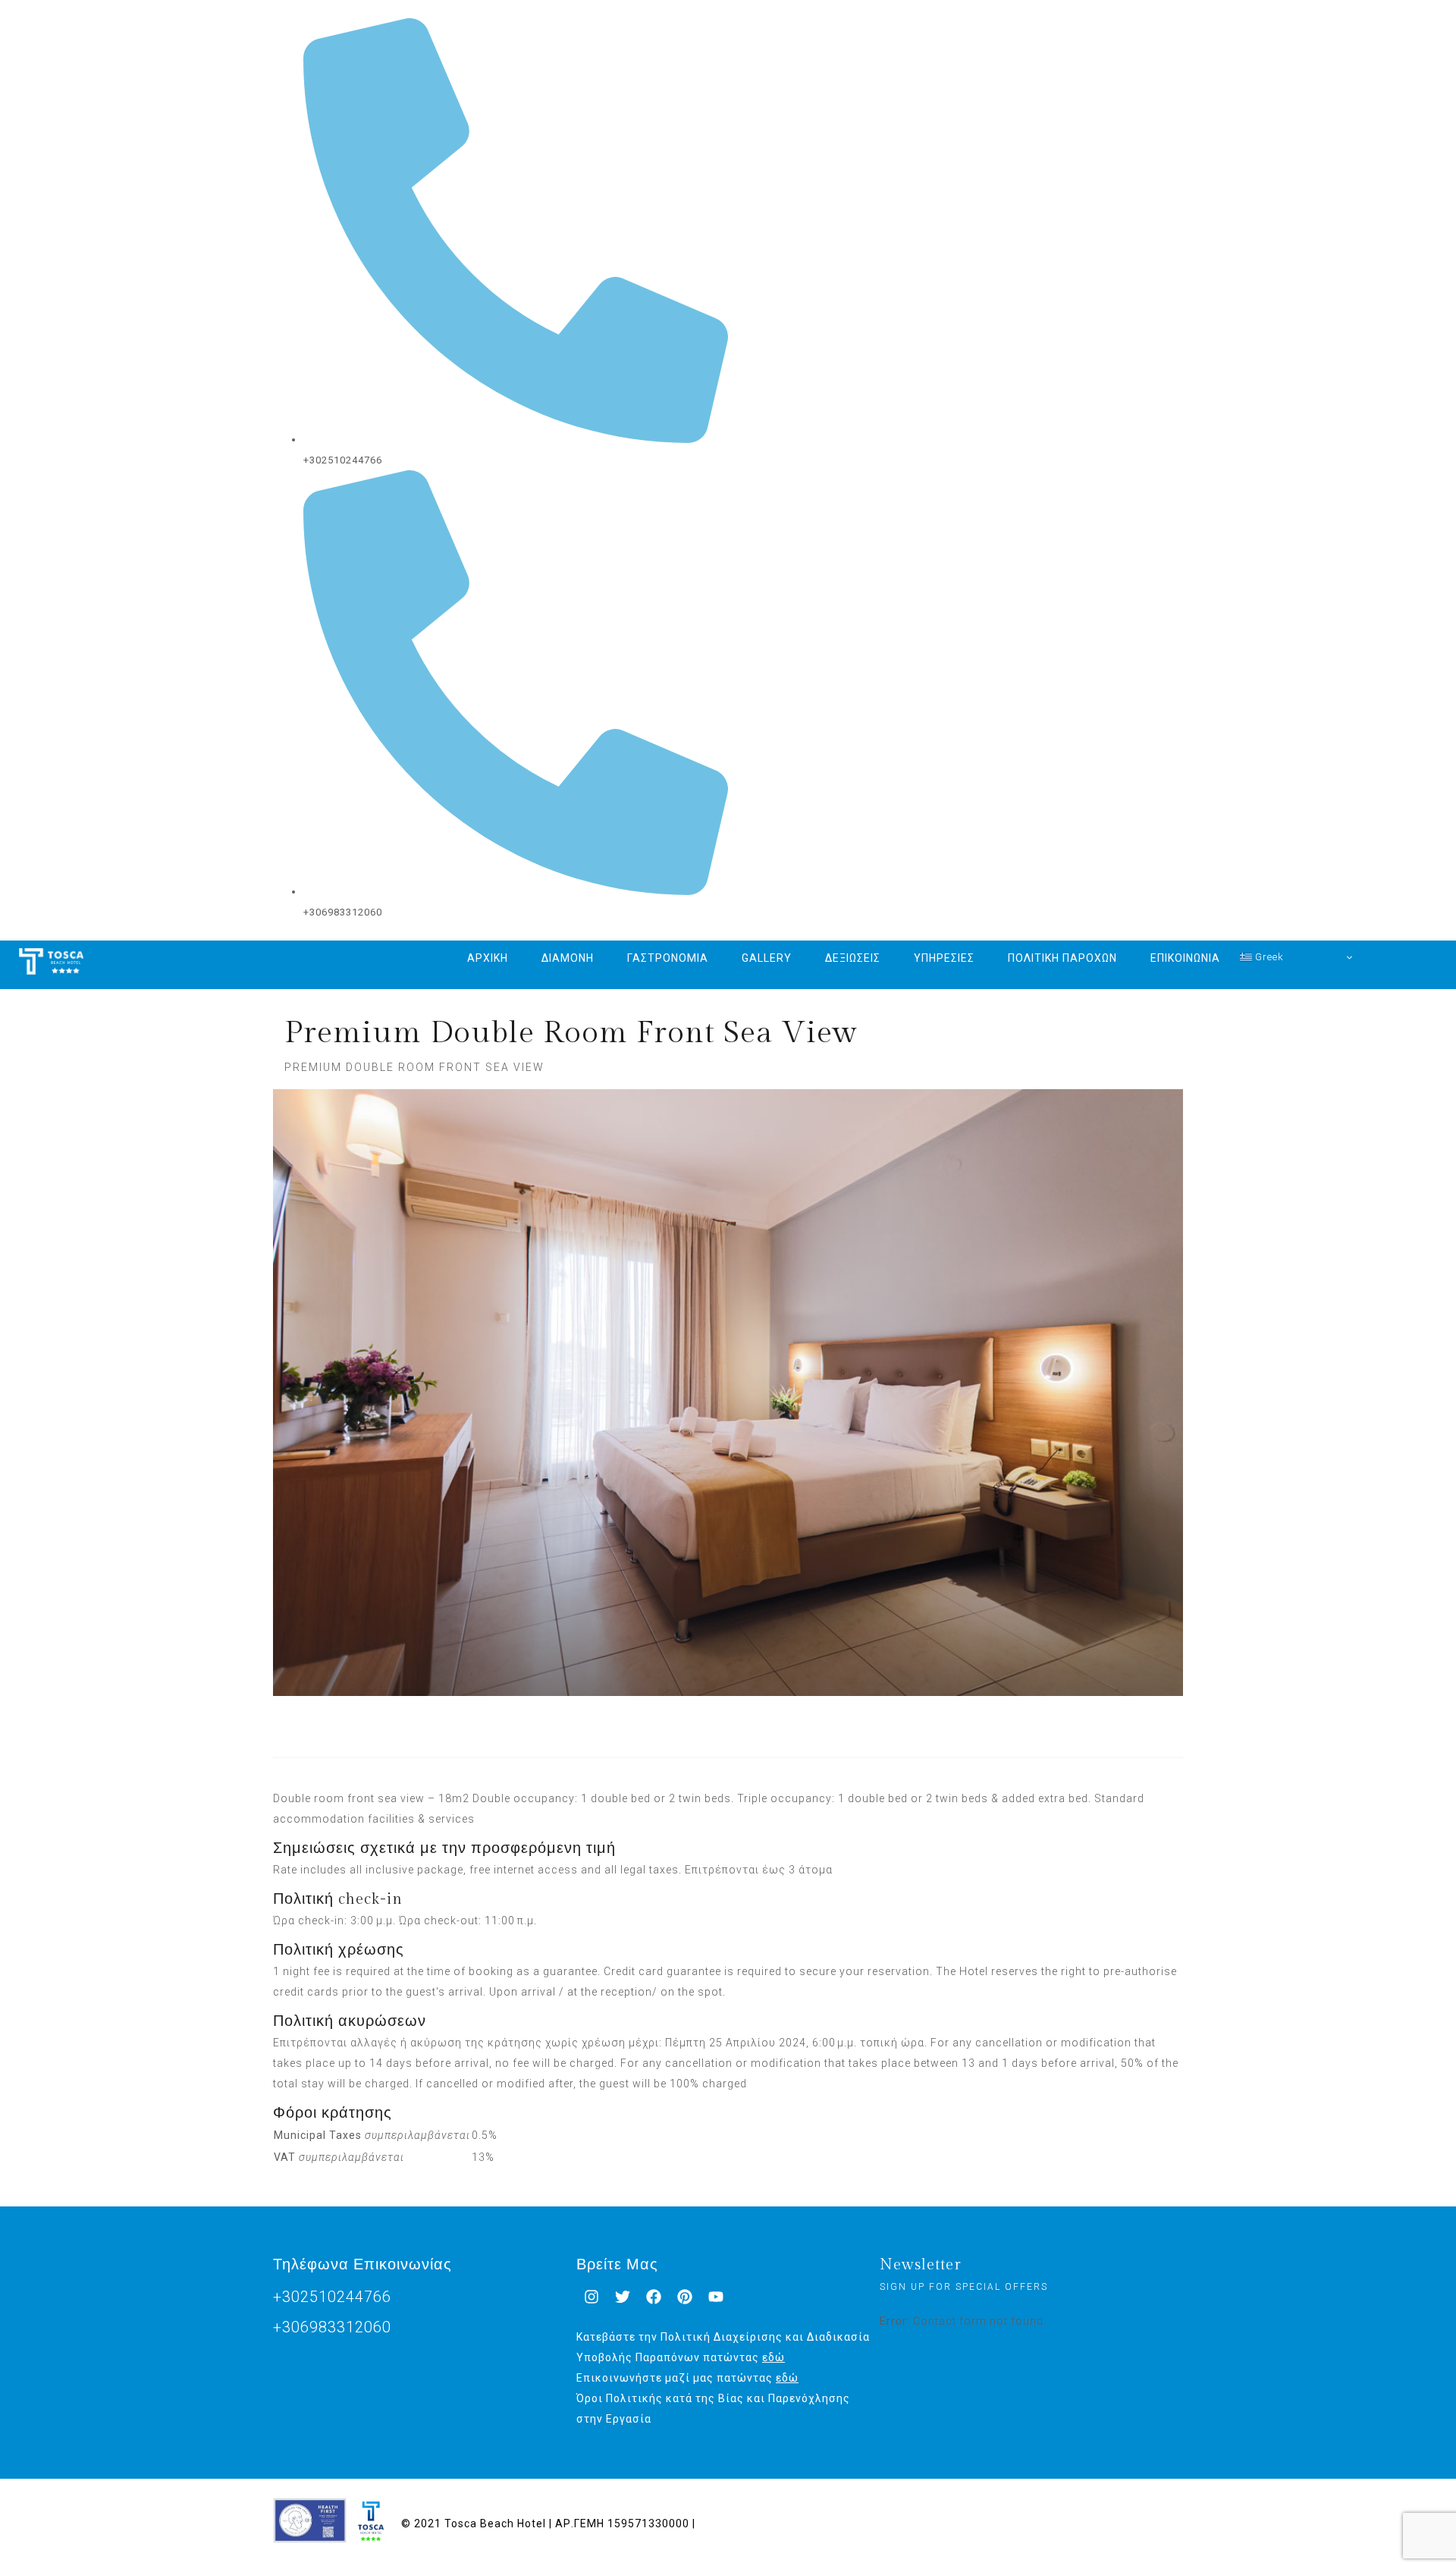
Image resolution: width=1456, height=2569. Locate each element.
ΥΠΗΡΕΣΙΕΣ (944, 958)
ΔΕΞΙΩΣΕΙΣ (853, 958)
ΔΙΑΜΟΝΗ (568, 958)
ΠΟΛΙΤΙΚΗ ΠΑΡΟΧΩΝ (1062, 958)
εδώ (773, 2357)
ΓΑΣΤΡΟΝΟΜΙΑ (668, 958)
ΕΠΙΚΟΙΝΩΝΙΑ (1185, 958)
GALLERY (767, 958)
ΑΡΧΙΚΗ (488, 958)
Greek (1268, 957)
